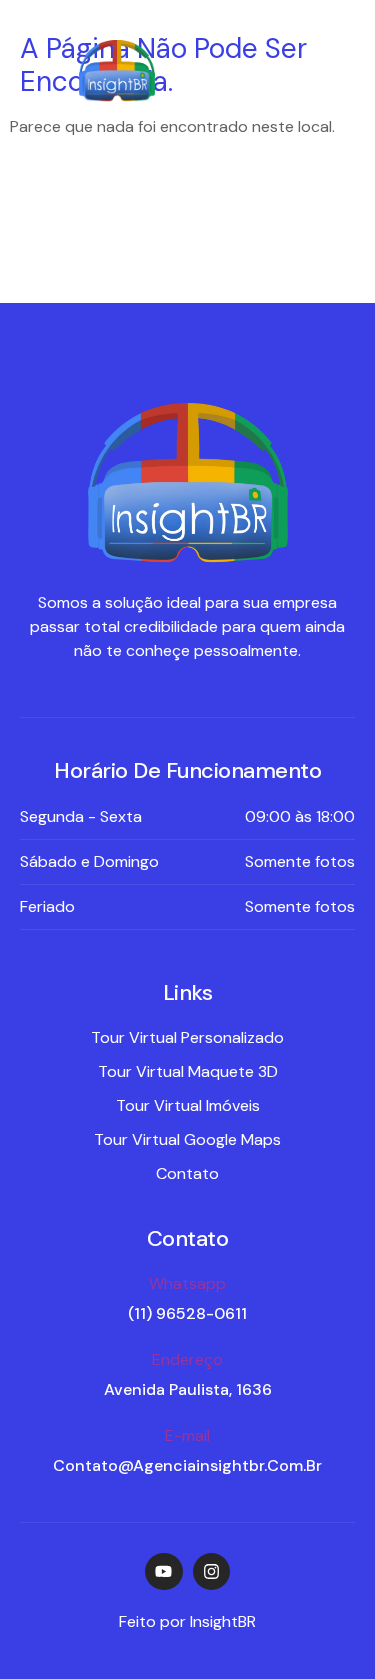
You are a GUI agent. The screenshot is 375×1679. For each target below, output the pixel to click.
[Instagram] (211, 1571)
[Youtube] (163, 1571)
